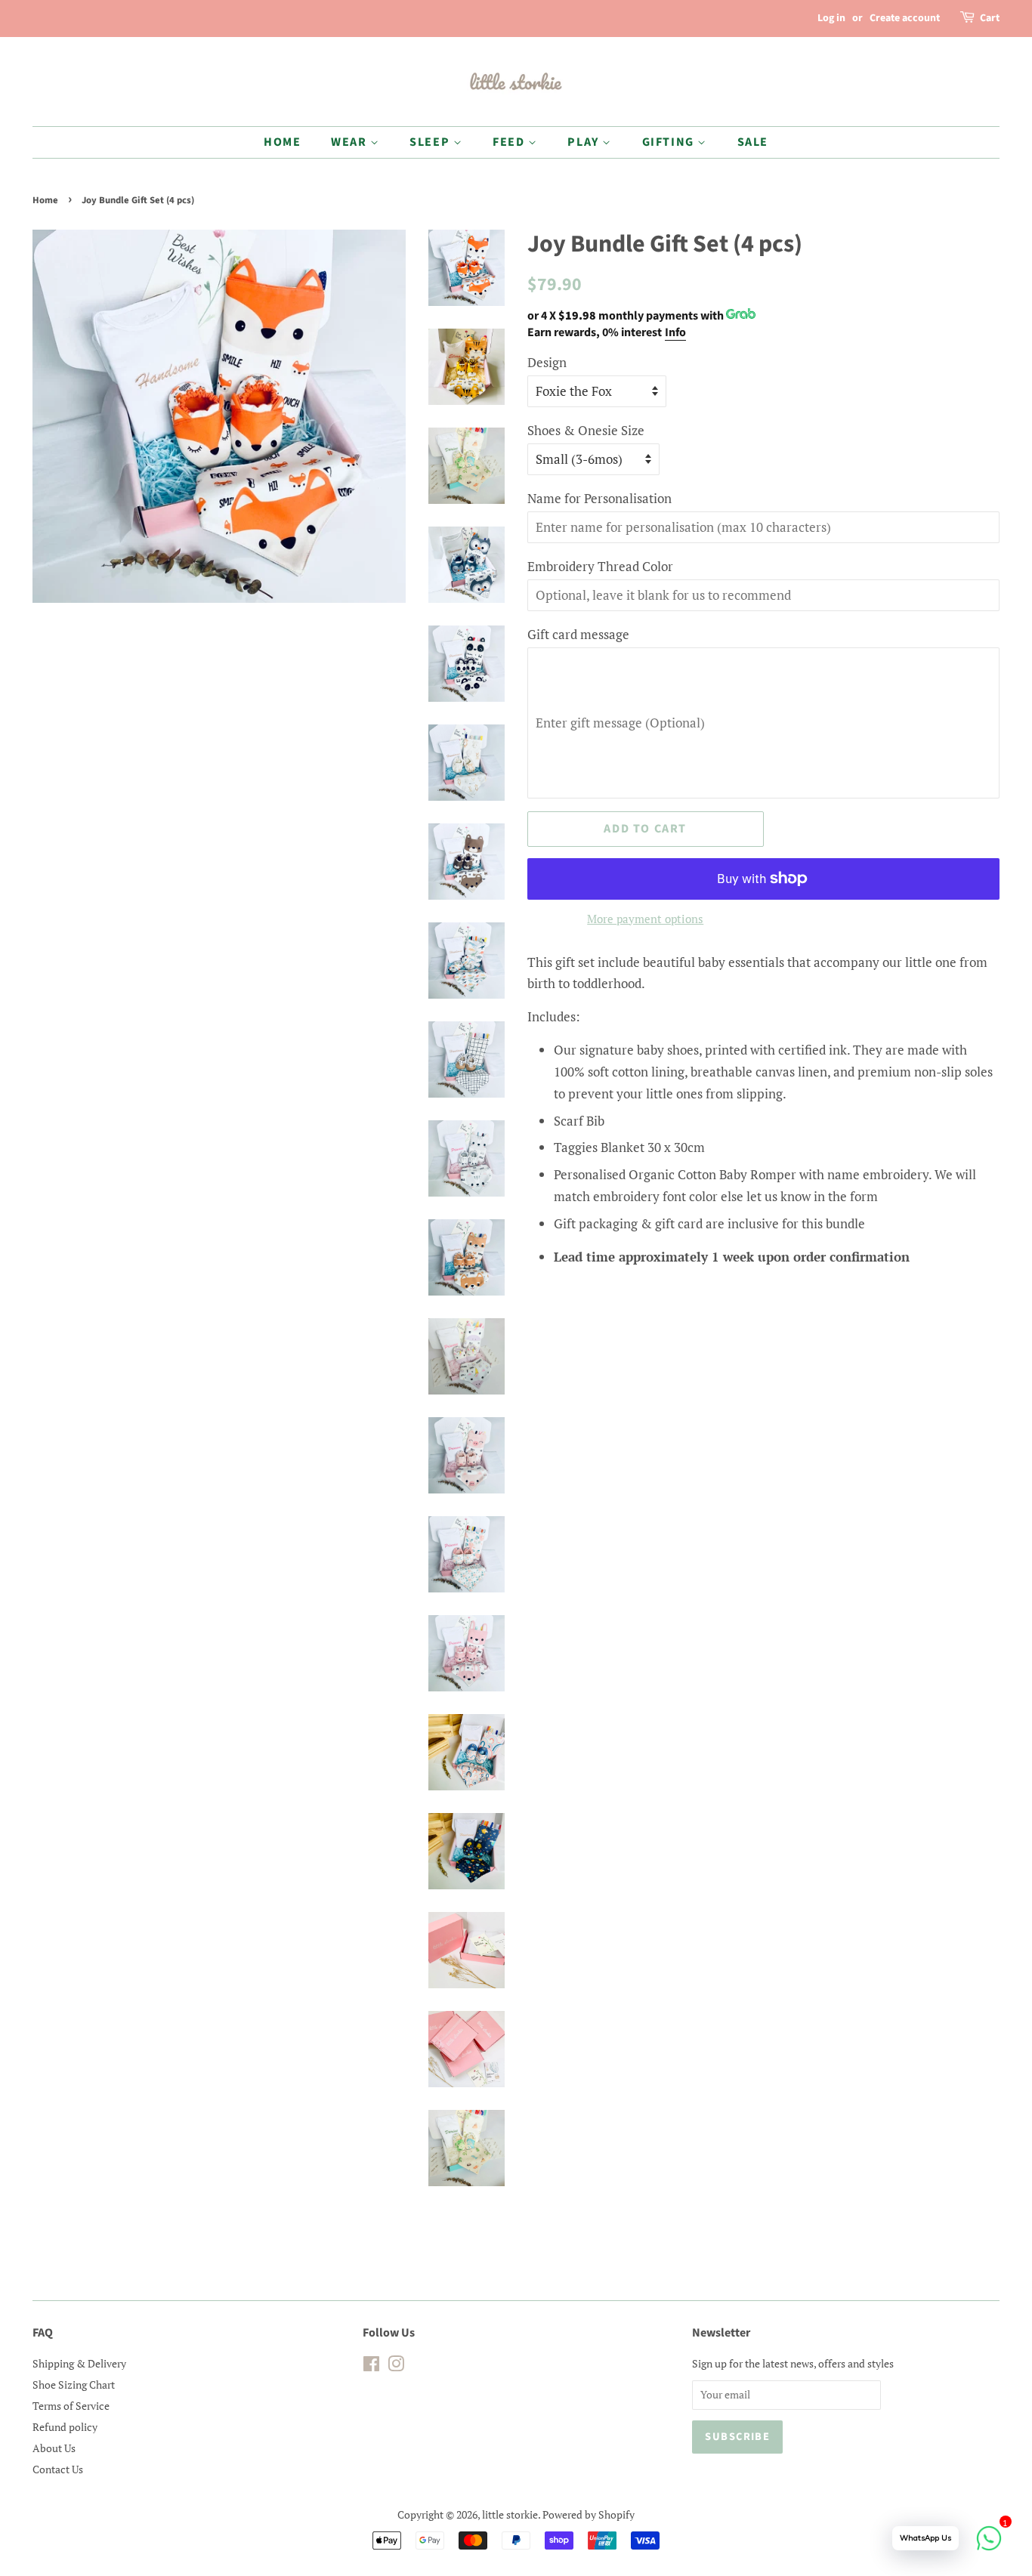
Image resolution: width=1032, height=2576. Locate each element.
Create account (905, 18)
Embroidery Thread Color (600, 566)
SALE (753, 142)
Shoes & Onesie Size (586, 430)
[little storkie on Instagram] (396, 2366)
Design (547, 362)
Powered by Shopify (589, 2514)
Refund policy (65, 2427)
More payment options (645, 919)
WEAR (351, 142)
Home (45, 200)
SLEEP (431, 142)
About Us (54, 2448)
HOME (282, 142)
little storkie (510, 2514)
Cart (990, 18)
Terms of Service (71, 2406)
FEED (510, 142)
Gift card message (578, 634)
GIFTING (670, 142)
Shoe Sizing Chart (74, 2384)
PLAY (585, 142)
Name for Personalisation (599, 498)
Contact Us (58, 2469)
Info (675, 332)
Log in (831, 18)
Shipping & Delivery (79, 2363)
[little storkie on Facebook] (371, 2366)
